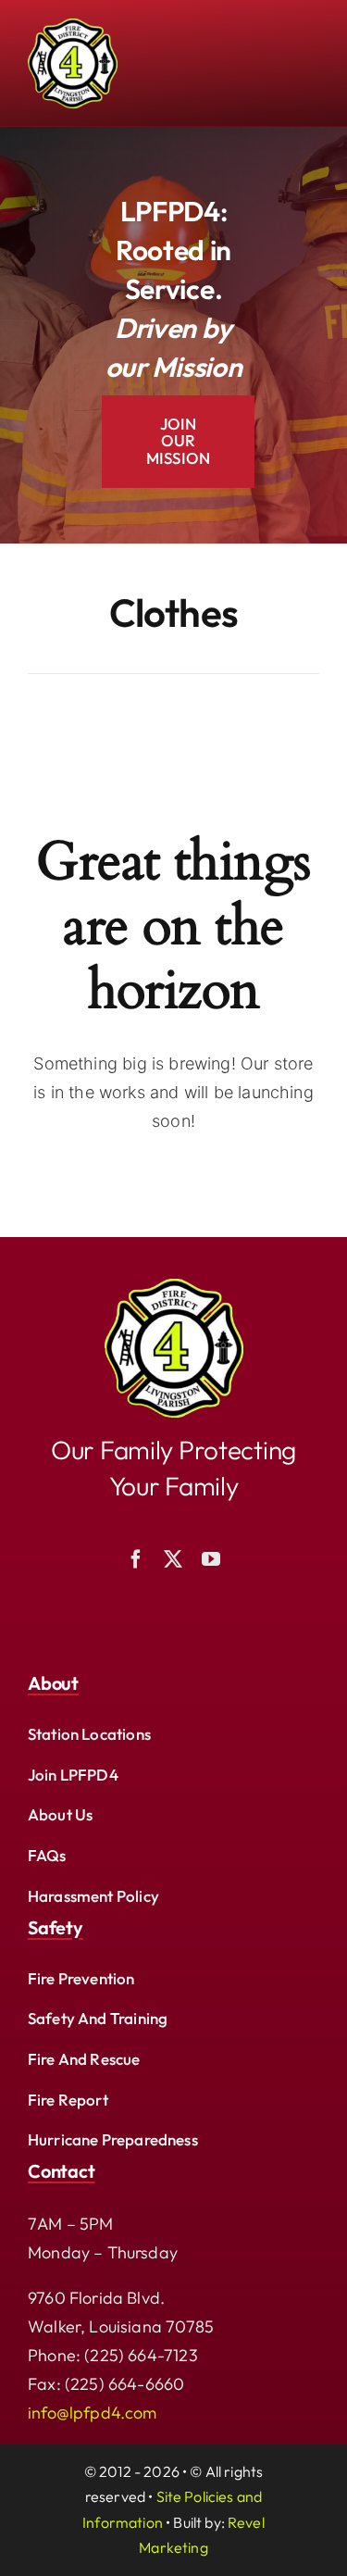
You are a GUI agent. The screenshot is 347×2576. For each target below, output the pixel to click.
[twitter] (173, 1559)
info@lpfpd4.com (93, 2413)
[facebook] (136, 1559)
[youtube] (211, 1559)
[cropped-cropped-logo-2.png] (174, 1287)
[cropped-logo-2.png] (73, 26)
